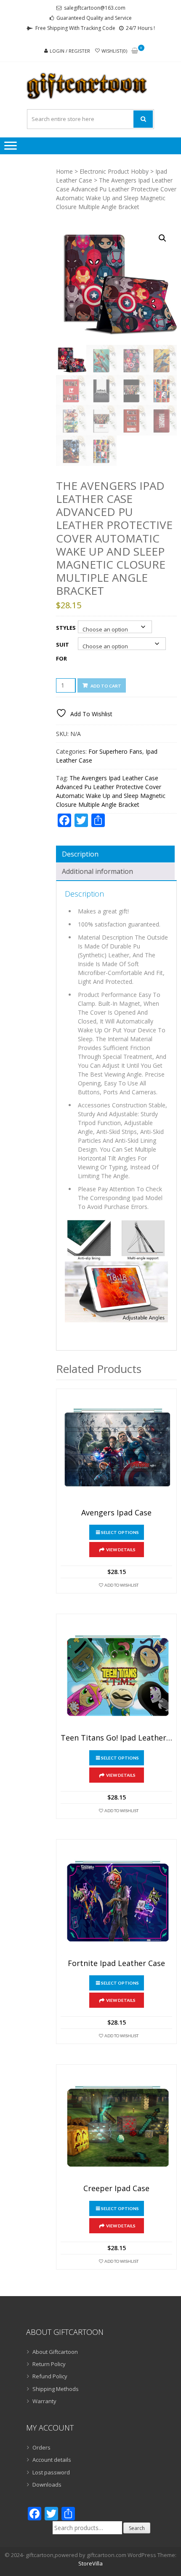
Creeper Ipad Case (116, 2189)
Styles (66, 628)
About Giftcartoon (55, 2352)
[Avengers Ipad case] (116, 1449)
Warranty (44, 2401)
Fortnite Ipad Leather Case (116, 1964)
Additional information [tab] (97, 871)
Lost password (51, 2472)
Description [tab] (80, 854)
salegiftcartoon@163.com (95, 8)
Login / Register (70, 51)
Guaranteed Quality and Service (94, 18)
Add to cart (106, 686)
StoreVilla (90, 2563)
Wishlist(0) (114, 51)
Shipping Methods (56, 2389)
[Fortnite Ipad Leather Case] (116, 1900)
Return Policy (49, 2364)
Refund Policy (50, 2376)
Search (137, 2528)
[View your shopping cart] (135, 51)
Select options (120, 1532)
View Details (121, 1550)
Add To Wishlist (121, 1585)
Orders (41, 2447)
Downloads (47, 2485)
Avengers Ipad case (116, 1513)
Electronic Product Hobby (114, 171)
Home (64, 171)
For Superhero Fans (115, 751)
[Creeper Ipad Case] (116, 2125)
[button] (162, 238)
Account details (52, 2460)
